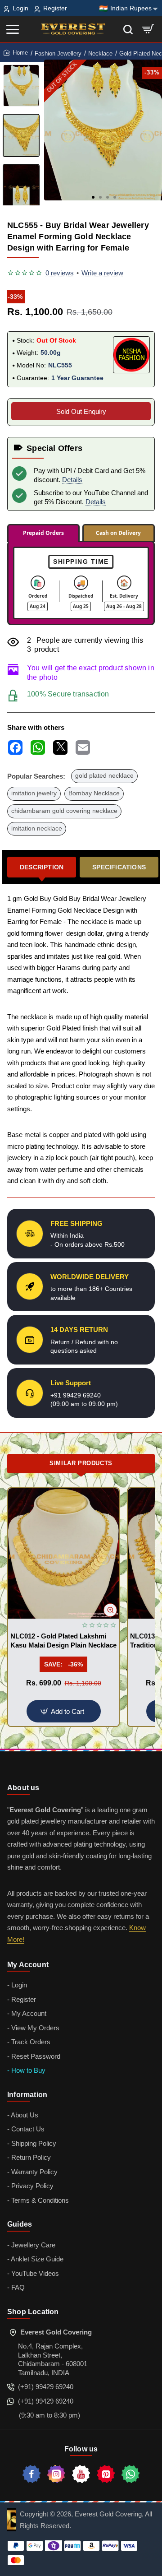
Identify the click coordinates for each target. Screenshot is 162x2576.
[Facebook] (31, 2474)
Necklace (100, 53)
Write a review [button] (102, 273)
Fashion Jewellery (58, 53)
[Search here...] (128, 29)
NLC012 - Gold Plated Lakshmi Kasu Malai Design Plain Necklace (63, 1641)
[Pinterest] (106, 2474)
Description (42, 867)
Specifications (119, 867)
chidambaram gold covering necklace (64, 811)
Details (72, 480)
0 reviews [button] (60, 273)
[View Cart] (148, 29)
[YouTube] (81, 2474)
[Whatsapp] (130, 2474)
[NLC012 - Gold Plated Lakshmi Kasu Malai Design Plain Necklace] (63, 1553)
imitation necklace (37, 828)
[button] (93, 197)
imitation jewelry (34, 793)
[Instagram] (56, 2474)
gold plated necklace (104, 776)
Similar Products (81, 1463)
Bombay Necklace (94, 793)
